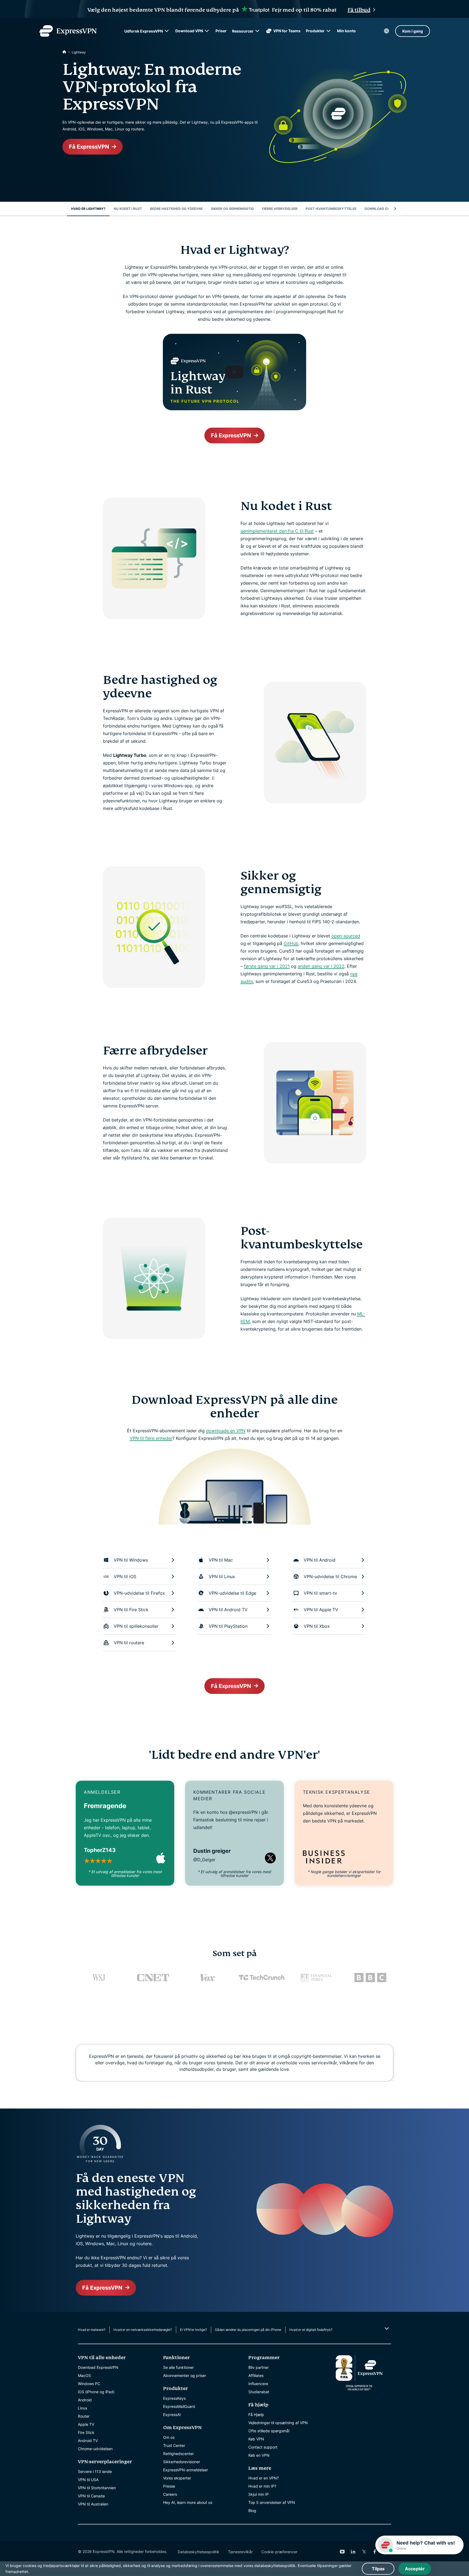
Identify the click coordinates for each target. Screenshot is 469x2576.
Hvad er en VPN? (264, 2478)
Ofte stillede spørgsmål (269, 2431)
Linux (83, 2408)
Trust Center (174, 2445)
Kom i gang (413, 31)
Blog (252, 2511)
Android (85, 2400)
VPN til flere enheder (151, 1438)
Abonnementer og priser (185, 2375)
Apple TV (86, 2424)
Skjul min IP (259, 2494)
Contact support (263, 2447)
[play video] (234, 372)
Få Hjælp (256, 2415)
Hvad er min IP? (262, 2486)
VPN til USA (88, 2480)
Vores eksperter (177, 2478)
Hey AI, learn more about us (188, 2502)
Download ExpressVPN (98, 2367)
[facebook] (375, 2552)
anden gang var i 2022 (321, 966)
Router (84, 2416)
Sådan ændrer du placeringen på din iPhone (248, 2330)
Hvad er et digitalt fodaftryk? (311, 2330)
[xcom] (364, 2552)
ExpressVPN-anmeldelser (186, 2470)
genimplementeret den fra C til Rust (277, 531)
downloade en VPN (226, 1431)
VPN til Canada (91, 2496)
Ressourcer (243, 31)
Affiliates (256, 2375)
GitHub (291, 943)
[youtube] (342, 2552)
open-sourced (346, 936)
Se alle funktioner (178, 2367)
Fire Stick (86, 2432)
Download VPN (189, 31)
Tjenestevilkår (240, 2552)
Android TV (88, 2441)
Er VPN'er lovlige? (193, 2330)
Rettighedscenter (178, 2454)
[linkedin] (353, 2552)
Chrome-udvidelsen (95, 2449)
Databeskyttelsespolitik (199, 2552)
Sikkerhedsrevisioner (182, 2462)
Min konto (346, 31)
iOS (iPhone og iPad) (96, 2392)
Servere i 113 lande (95, 2471)
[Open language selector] (386, 31)
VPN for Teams (287, 31)
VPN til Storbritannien (97, 2488)
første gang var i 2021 (267, 966)
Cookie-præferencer (279, 2552)
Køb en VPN (259, 2455)
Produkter (315, 31)
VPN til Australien (93, 2504)
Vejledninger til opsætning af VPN (278, 2423)
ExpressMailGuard (179, 2406)
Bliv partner (259, 2367)
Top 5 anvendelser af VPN (272, 2502)
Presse (169, 2486)
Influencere (258, 2384)
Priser (221, 31)
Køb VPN (256, 2439)
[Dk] (64, 52)
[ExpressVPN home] (68, 31)
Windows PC (89, 2384)
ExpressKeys (174, 2398)
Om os (169, 2437)
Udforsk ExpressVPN (144, 31)
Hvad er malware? (92, 2330)
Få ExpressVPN (89, 147)
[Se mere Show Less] (386, 2328)
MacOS (84, 2375)
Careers (170, 2494)
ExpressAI (172, 2415)
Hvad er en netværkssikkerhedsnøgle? (143, 2330)
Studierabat (259, 2392)
